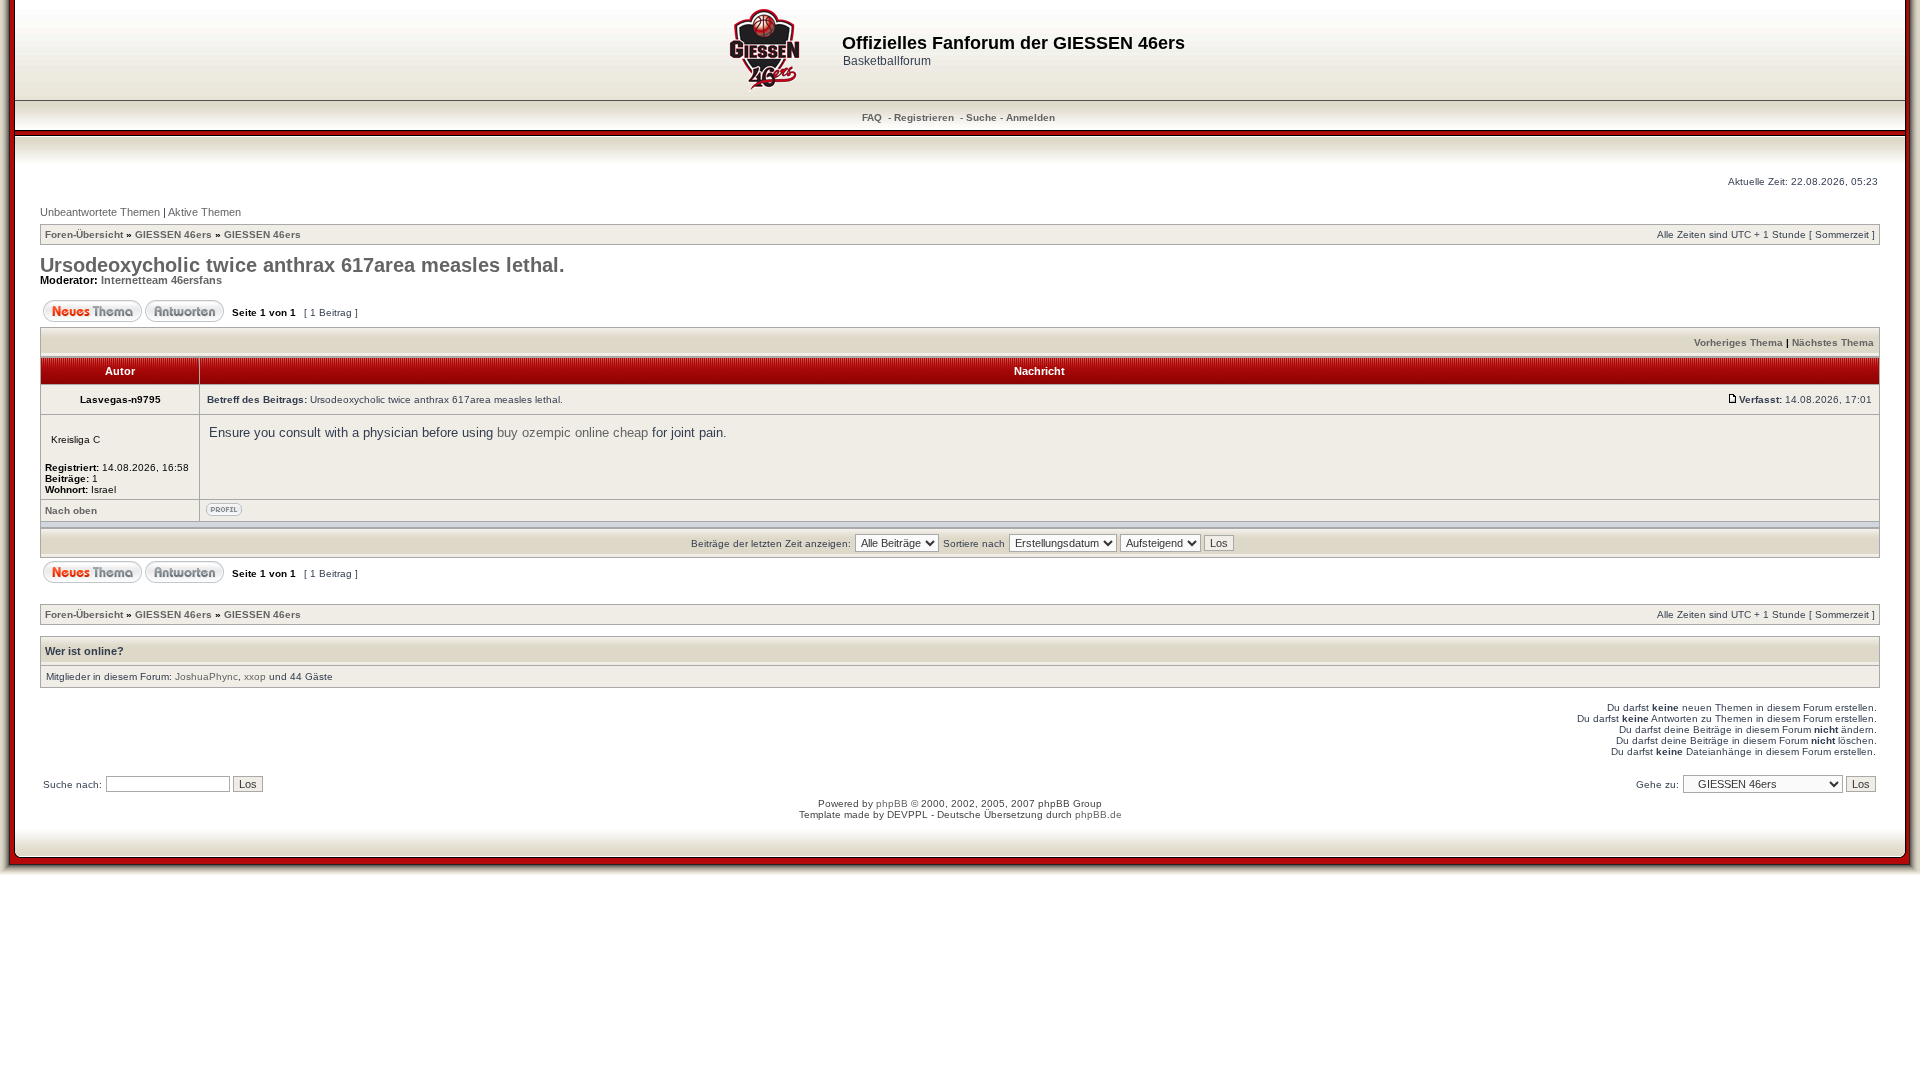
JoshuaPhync (206, 676)
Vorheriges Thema (1738, 342)
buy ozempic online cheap (572, 432)
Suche (981, 117)
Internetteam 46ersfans (161, 280)
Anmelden (1030, 117)
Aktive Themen (204, 212)
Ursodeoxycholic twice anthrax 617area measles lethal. (302, 265)
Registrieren (924, 117)
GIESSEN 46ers (173, 234)
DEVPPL (907, 814)
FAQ (872, 117)
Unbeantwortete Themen (100, 212)
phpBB (892, 803)
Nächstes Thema (1833, 342)
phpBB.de (1098, 814)
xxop (255, 676)
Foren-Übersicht (84, 234)
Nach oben (71, 510)
